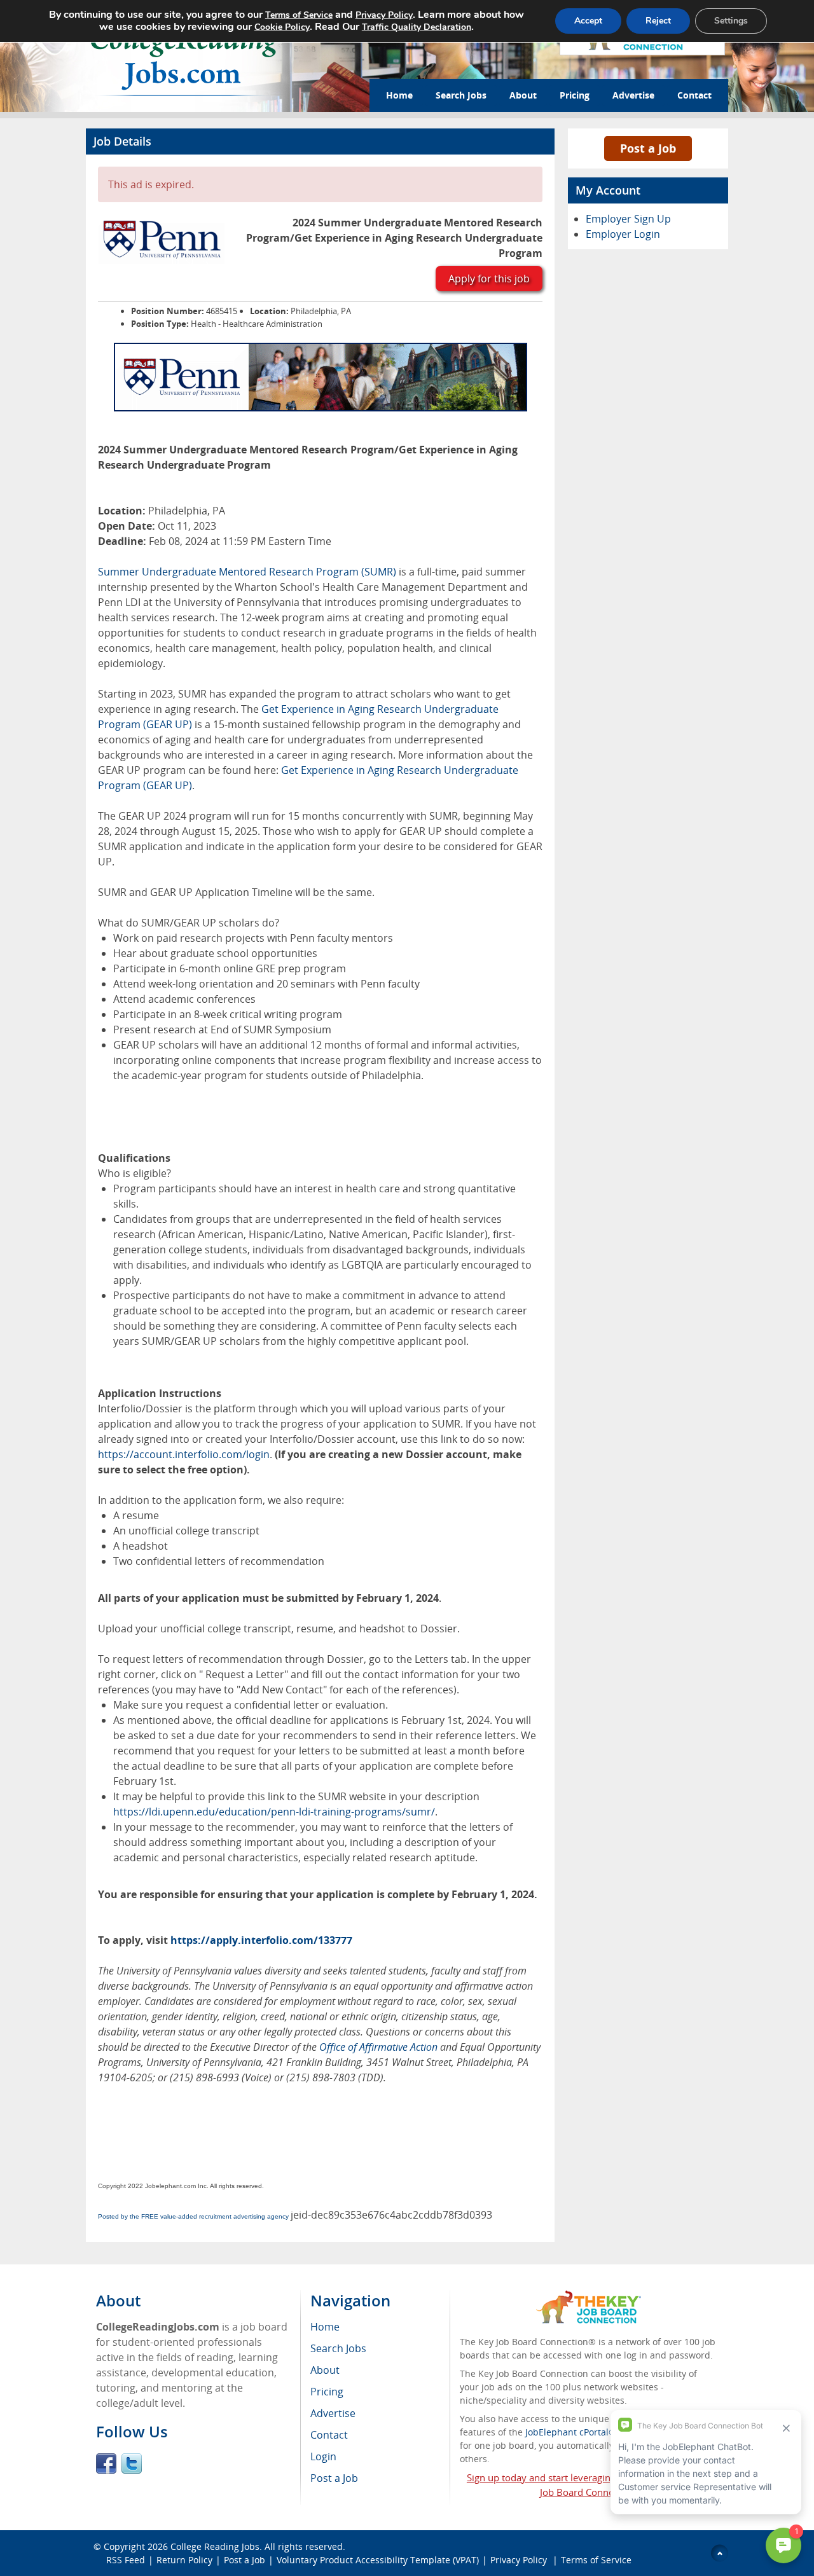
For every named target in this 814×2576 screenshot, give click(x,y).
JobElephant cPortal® (571, 2432)
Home (399, 95)
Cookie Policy (282, 27)
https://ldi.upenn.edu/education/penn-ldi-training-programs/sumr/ (274, 1812)
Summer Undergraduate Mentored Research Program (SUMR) (248, 572)
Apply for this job (489, 279)
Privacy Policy (520, 2560)
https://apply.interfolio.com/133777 (261, 1940)
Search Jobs (461, 95)
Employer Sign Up (628, 219)
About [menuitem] (325, 2370)
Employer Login (623, 234)
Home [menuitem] (325, 2327)
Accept (588, 21)
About (523, 95)
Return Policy (184, 2560)
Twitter (132, 2463)
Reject (658, 21)
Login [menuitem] (323, 2456)
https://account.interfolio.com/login (184, 1454)
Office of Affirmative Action (378, 2047)
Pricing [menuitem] (327, 2392)
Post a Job (648, 148)
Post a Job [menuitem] (334, 2478)
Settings (731, 21)
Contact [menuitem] (329, 2435)
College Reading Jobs (215, 2546)
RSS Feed (126, 2560)
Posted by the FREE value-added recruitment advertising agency (193, 2216)
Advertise (633, 95)
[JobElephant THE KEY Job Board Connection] (589, 2297)
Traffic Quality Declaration (417, 27)
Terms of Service (596, 2560)
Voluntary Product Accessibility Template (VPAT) (378, 2560)
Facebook (106, 2463)
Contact (694, 95)
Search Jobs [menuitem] (338, 2348)
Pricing (575, 95)
